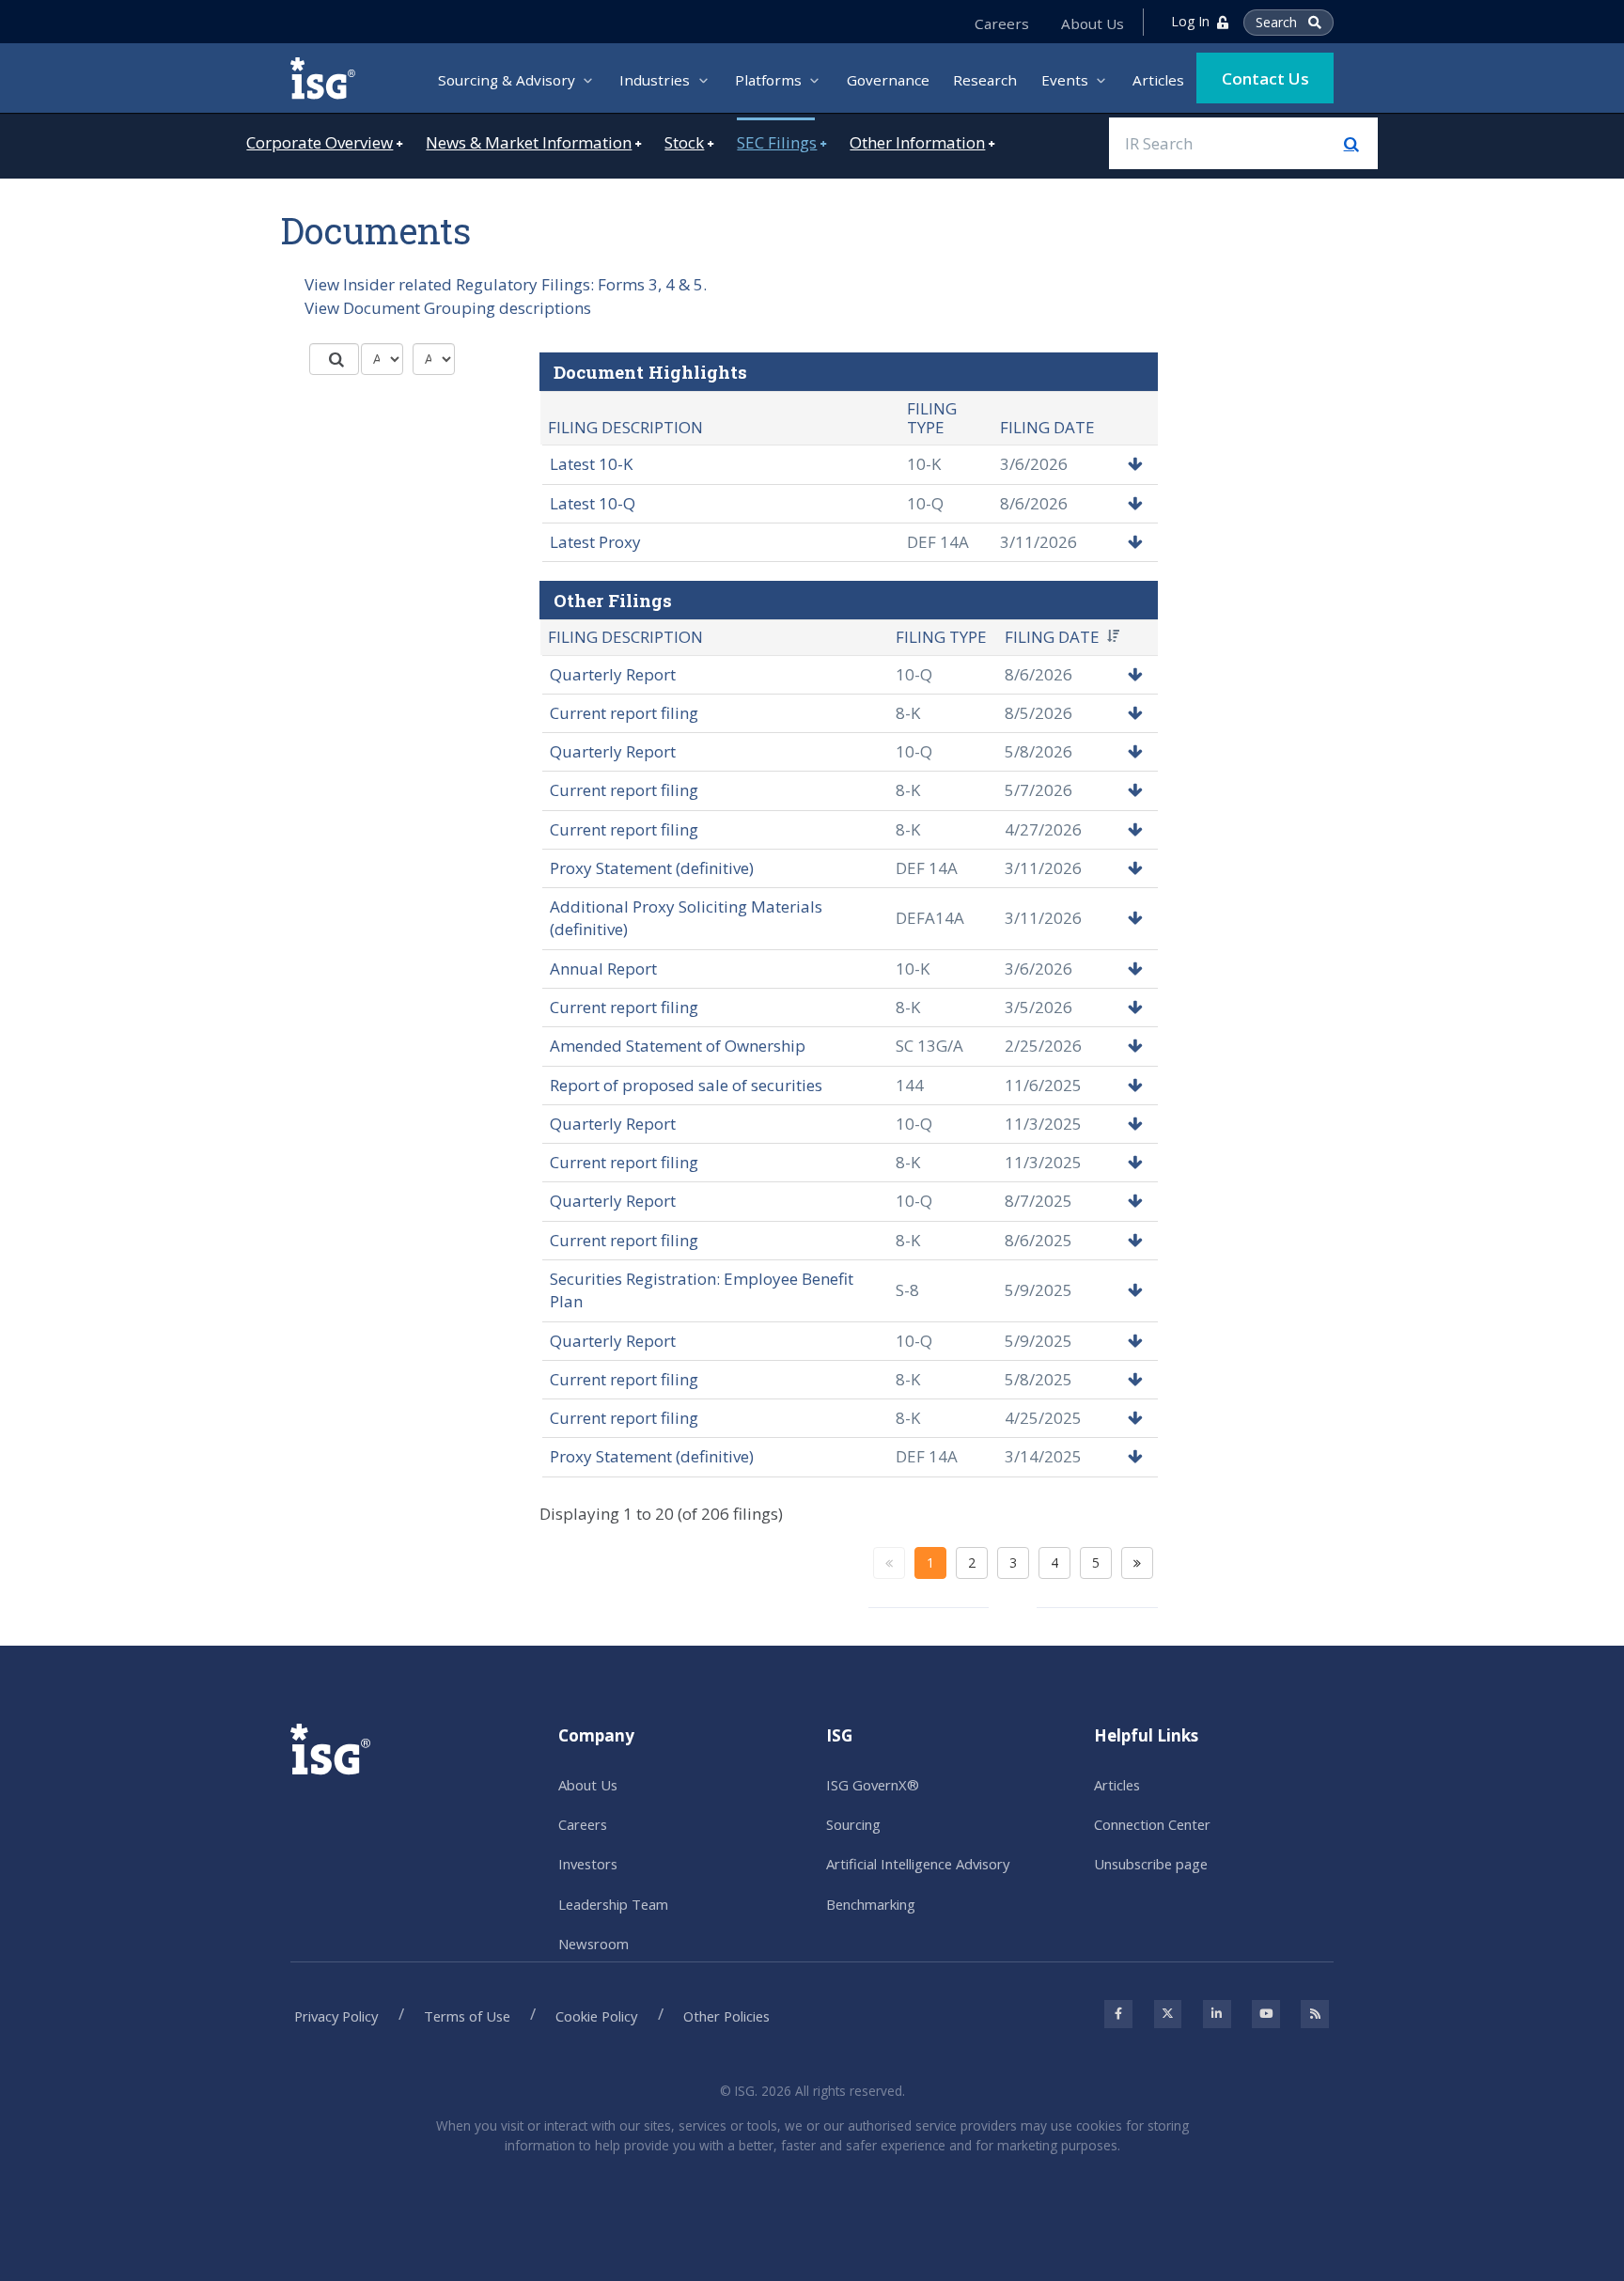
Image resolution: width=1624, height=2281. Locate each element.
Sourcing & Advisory (507, 80)
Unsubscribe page (1151, 1864)
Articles (1158, 80)
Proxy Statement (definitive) (652, 868)
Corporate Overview (320, 142)
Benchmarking (871, 1904)
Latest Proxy (595, 542)
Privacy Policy (336, 2016)
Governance (888, 80)
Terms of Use (467, 2016)
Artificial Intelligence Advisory (918, 1864)
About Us (1093, 24)
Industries (655, 80)
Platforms (768, 80)
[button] (1135, 464)
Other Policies (726, 2016)
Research (985, 80)
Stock (684, 142)
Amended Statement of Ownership (678, 1046)
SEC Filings (777, 142)
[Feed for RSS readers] (1315, 2014)
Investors (588, 1864)
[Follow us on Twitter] (1168, 2014)
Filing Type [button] (941, 637)
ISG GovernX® (873, 1785)
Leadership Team (613, 1904)
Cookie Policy (596, 2016)
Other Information (917, 142)
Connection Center (1152, 1824)
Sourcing (853, 1824)
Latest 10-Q (593, 503)
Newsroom (593, 1944)
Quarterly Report (613, 674)
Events (1065, 80)
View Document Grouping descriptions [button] (448, 308)
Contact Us (1265, 78)
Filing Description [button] (625, 637)
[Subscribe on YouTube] (1266, 2014)
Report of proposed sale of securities (686, 1085)
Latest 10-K (591, 464)
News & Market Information (529, 142)
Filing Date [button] (1052, 637)
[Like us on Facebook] (1118, 2014)
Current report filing (624, 713)
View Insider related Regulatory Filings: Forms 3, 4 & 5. (506, 284)
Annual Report (603, 969)
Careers (1002, 24)
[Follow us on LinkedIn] (1217, 2014)
